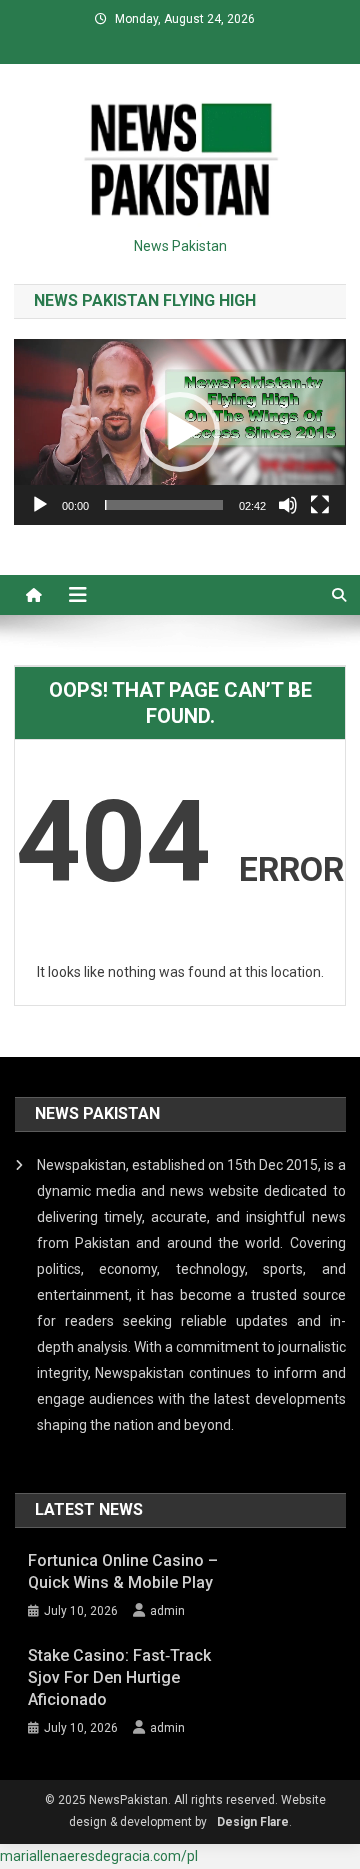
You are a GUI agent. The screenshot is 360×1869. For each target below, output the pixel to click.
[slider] (163, 505)
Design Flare (253, 1822)
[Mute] (288, 505)
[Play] (40, 505)
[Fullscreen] (320, 505)
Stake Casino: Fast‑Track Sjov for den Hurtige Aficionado (119, 1677)
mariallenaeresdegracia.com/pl (99, 1856)
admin (167, 1611)
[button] (180, 432)
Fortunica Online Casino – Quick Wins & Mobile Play (123, 1571)
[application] (179, 432)
